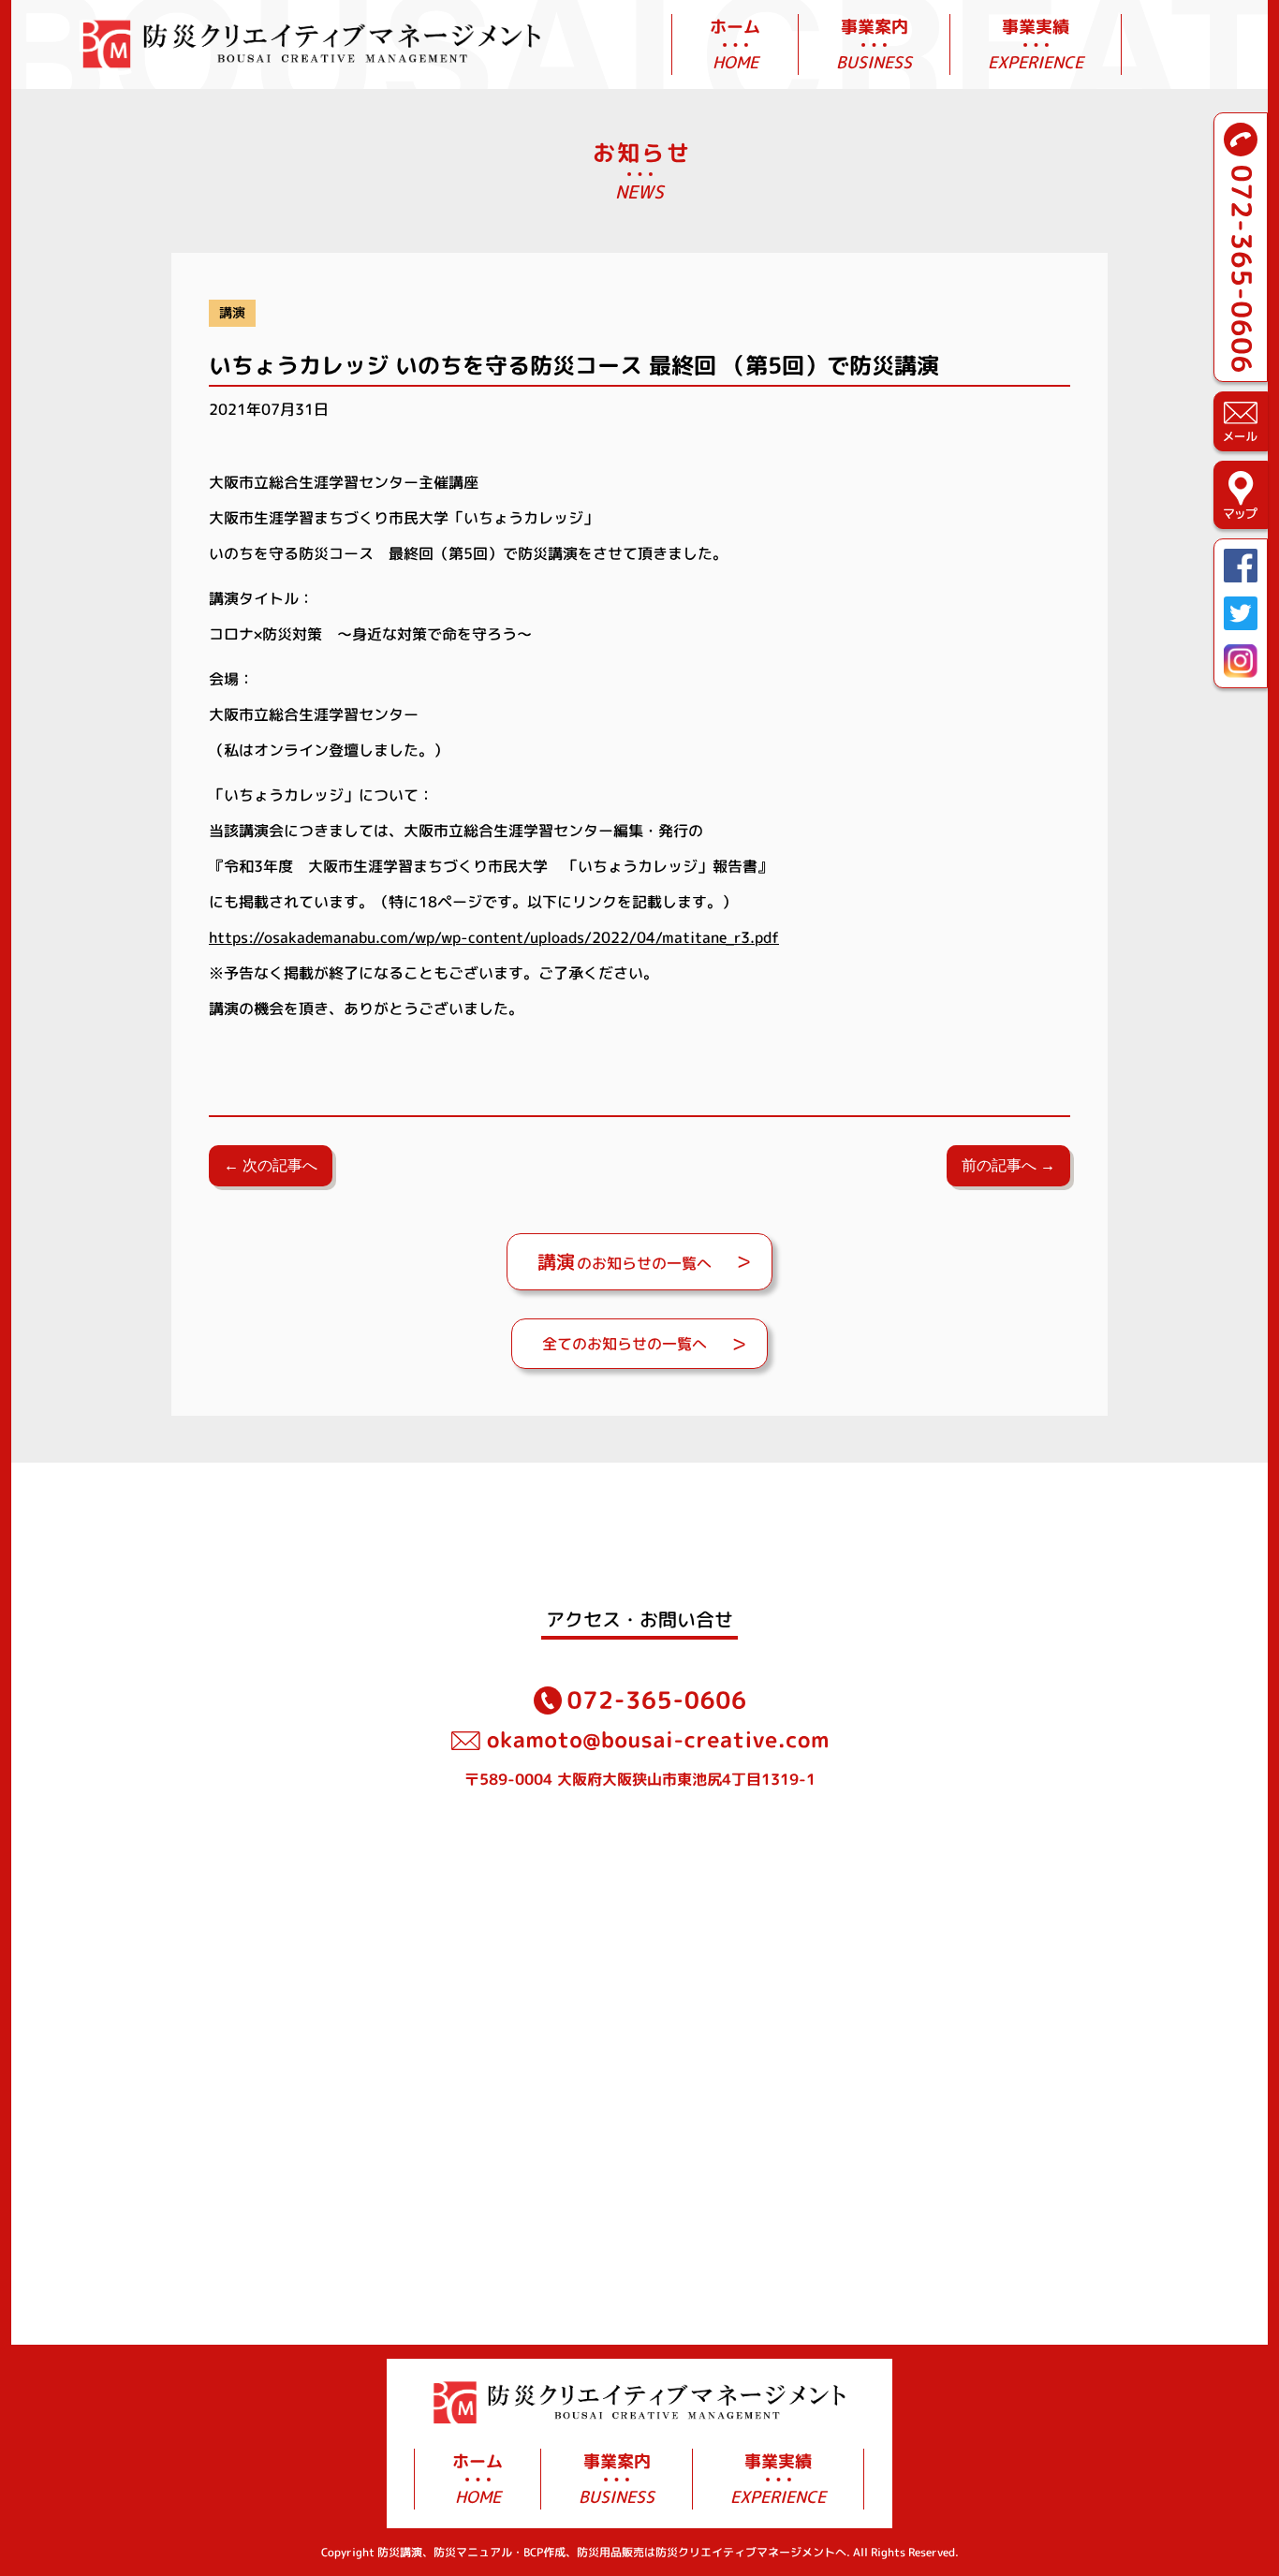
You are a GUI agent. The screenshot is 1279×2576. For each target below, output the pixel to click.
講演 (232, 313)
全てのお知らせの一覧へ (625, 1344)
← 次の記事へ (271, 1165)
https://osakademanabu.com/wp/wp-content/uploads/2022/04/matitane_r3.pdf (494, 937)
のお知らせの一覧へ (625, 1261)
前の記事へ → (1008, 1165)
